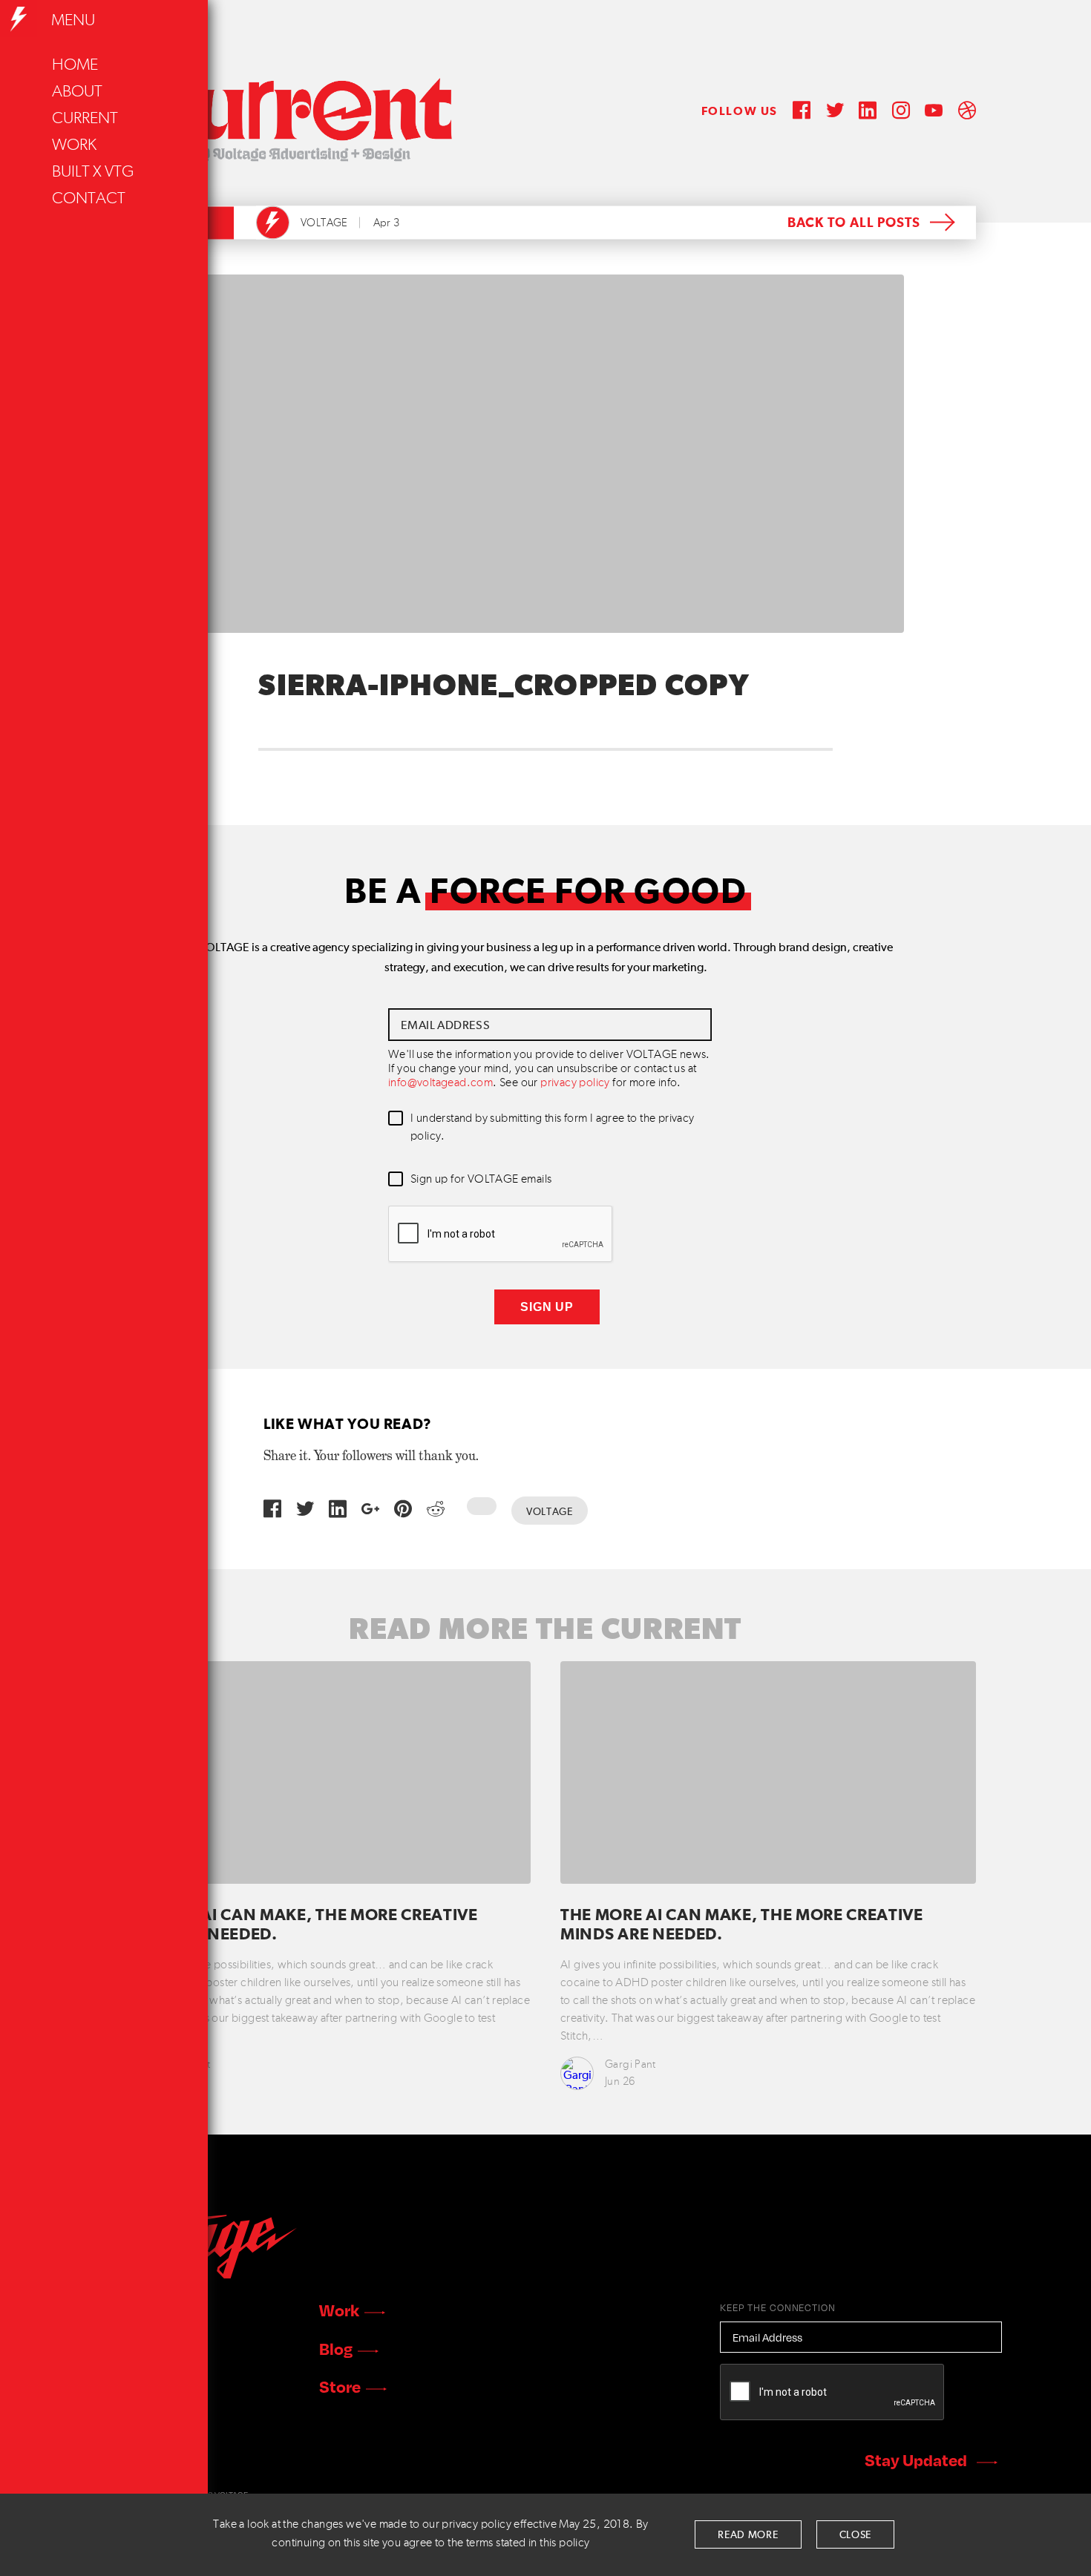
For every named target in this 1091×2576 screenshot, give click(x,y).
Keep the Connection (778, 2307)
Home (75, 65)
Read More (748, 2535)
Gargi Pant (630, 2064)
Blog (336, 2348)
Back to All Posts (854, 223)
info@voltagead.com (440, 1083)
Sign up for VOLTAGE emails (481, 1180)
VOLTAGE (324, 223)
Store (340, 2386)
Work (74, 145)
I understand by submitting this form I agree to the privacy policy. (553, 1128)
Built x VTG (93, 172)
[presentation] (501, 1235)
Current (85, 119)
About (77, 92)
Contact (89, 199)
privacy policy (575, 1083)
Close (856, 2535)
